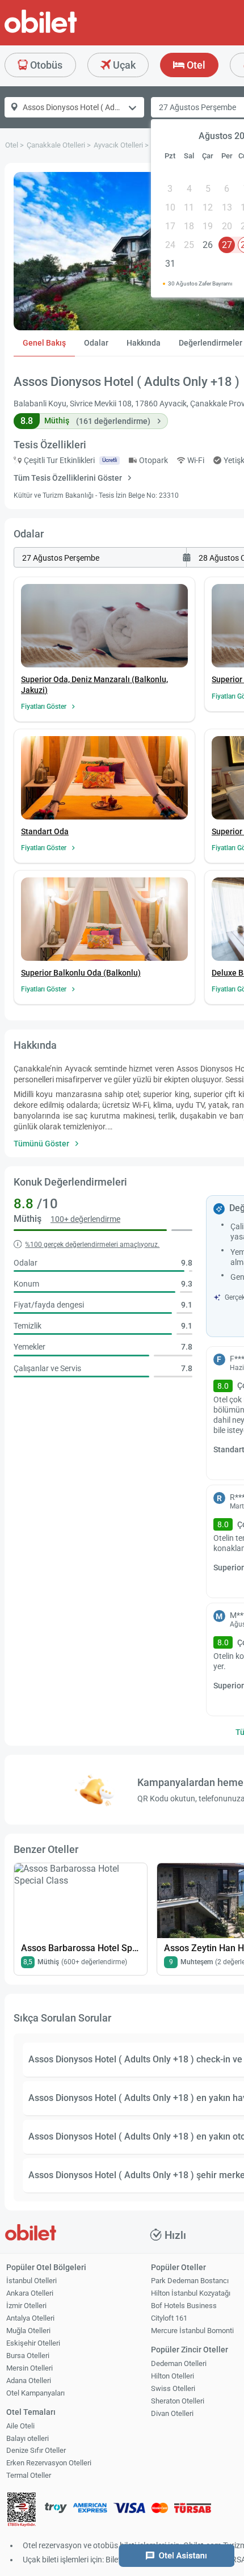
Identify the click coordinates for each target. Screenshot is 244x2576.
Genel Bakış (44, 343)
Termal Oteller (29, 2475)
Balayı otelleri (28, 2438)
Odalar (96, 343)
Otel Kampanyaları (35, 2393)
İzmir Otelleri (26, 2306)
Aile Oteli (20, 2426)
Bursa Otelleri (28, 2356)
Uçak (123, 65)
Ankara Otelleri (30, 2293)
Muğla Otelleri (28, 2331)
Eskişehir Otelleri (33, 2343)
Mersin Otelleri (30, 2368)
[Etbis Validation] (22, 2511)
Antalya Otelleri (30, 2318)
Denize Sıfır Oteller (36, 2450)
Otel (195, 65)
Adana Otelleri (29, 2380)
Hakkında (144, 343)
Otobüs (45, 65)
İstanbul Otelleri (31, 2281)
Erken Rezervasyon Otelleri (49, 2463)
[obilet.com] (68, 31)
